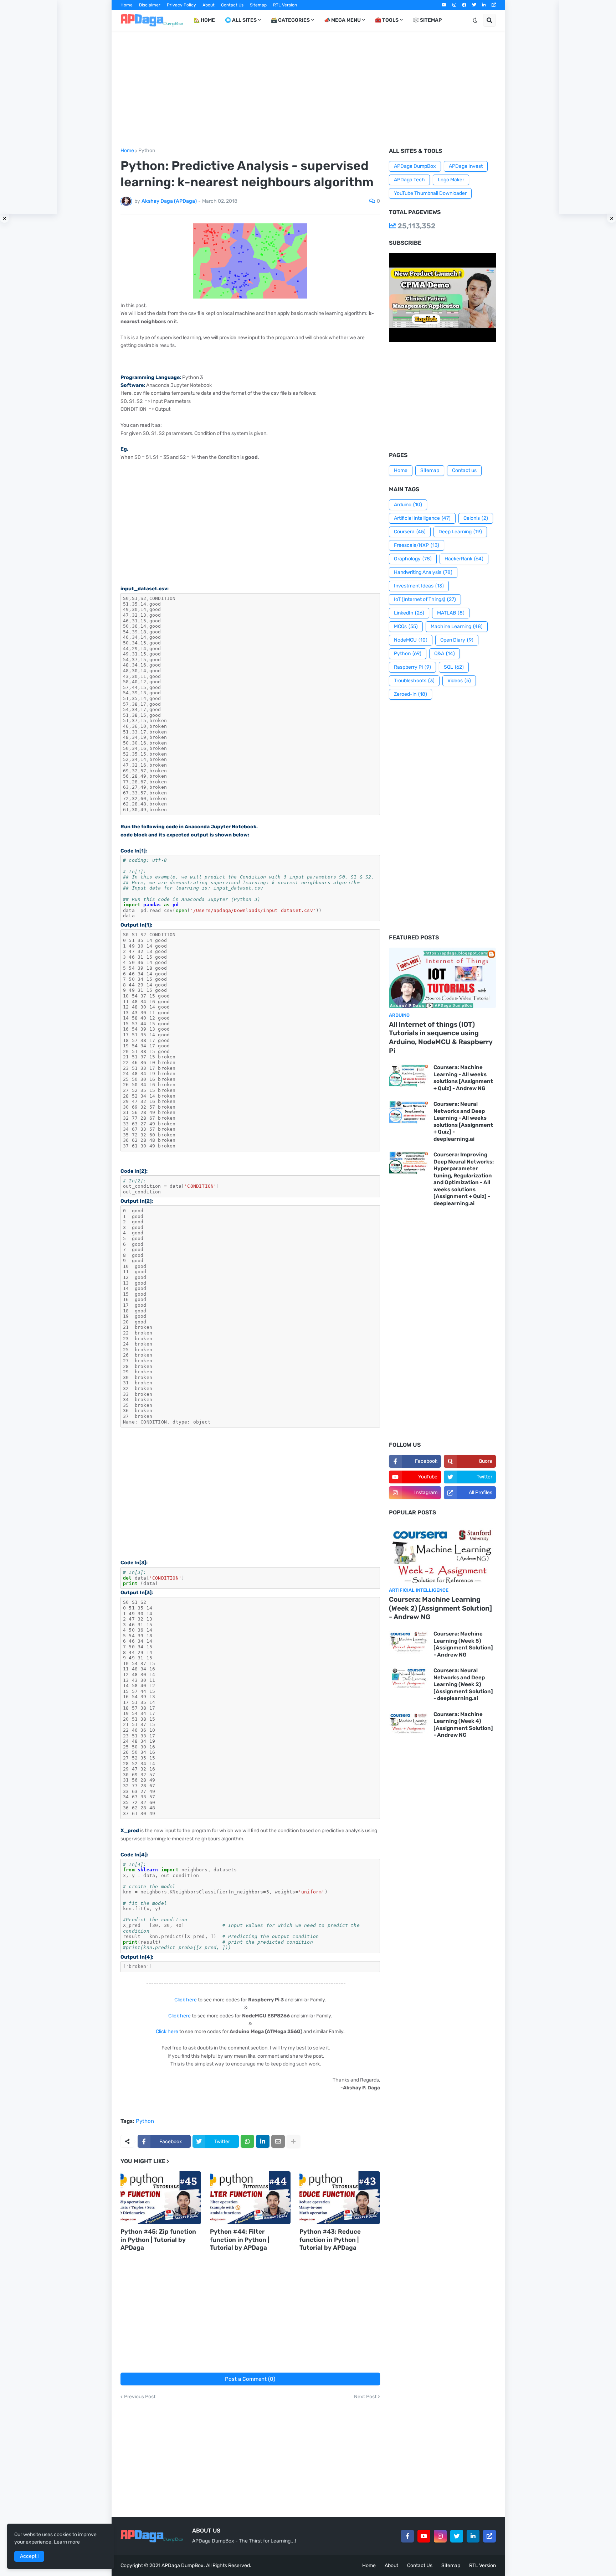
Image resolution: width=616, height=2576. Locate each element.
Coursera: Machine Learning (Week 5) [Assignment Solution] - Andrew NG (463, 1644)
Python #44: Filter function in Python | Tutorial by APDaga (240, 2239)
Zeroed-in (410, 694)
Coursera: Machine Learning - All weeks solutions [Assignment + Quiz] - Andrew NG (463, 1078)
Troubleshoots (414, 681)
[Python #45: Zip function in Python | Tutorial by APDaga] (161, 2198)
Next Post (365, 2397)
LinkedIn (409, 613)
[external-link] (494, 5)
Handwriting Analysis (423, 572)
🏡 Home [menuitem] (204, 20)
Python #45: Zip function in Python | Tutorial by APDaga (158, 2239)
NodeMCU (411, 640)
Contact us (464, 470)
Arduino (408, 505)
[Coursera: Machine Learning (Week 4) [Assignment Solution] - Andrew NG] (409, 1723)
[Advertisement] (308, 89)
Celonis (476, 518)
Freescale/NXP (417, 545)
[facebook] (464, 5)
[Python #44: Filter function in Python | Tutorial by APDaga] (250, 2198)
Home (127, 5)
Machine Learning (457, 626)
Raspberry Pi (412, 667)
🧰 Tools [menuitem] (387, 20)
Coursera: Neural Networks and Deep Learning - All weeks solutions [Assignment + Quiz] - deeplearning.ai (463, 1121)
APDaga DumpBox (415, 166)
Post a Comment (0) (250, 2379)
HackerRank (464, 559)
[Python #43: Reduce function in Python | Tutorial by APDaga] (340, 2198)
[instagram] (454, 5)
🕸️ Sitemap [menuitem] (427, 20)
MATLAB (451, 613)
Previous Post (140, 2397)
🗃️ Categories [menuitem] (290, 20)
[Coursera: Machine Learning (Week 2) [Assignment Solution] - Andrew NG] (442, 1553)
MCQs (406, 626)
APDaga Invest (466, 166)
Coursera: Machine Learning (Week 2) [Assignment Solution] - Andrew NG (440, 1608)
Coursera (410, 532)
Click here (186, 2000)
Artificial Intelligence (422, 518)
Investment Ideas (419, 586)
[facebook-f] (407, 2536)
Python (147, 151)
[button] (475, 20)
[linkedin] (484, 5)
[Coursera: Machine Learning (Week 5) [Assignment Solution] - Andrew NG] (409, 1642)
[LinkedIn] (263, 2141)
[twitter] (474, 5)
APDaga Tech (409, 180)
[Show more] (293, 2141)
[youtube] (444, 5)
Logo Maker (451, 180)
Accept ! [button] (29, 2556)
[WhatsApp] (247, 2141)
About (209, 5)
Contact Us (232, 5)
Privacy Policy (181, 5)
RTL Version (285, 5)
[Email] (278, 2141)
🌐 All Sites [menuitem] (241, 20)
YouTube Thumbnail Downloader (430, 193)
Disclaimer (150, 5)
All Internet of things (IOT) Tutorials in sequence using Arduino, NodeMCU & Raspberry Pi (441, 1038)
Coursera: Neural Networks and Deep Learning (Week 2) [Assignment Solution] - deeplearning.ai (463, 1684)
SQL (454, 667)
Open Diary (457, 640)
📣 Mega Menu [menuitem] (342, 20)
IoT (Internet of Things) (425, 599)
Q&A (445, 654)
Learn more (67, 2542)
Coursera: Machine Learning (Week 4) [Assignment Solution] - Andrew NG (463, 1725)
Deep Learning (460, 532)
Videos (459, 681)
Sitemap (258, 5)
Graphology (413, 559)
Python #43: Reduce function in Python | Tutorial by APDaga (330, 2239)
